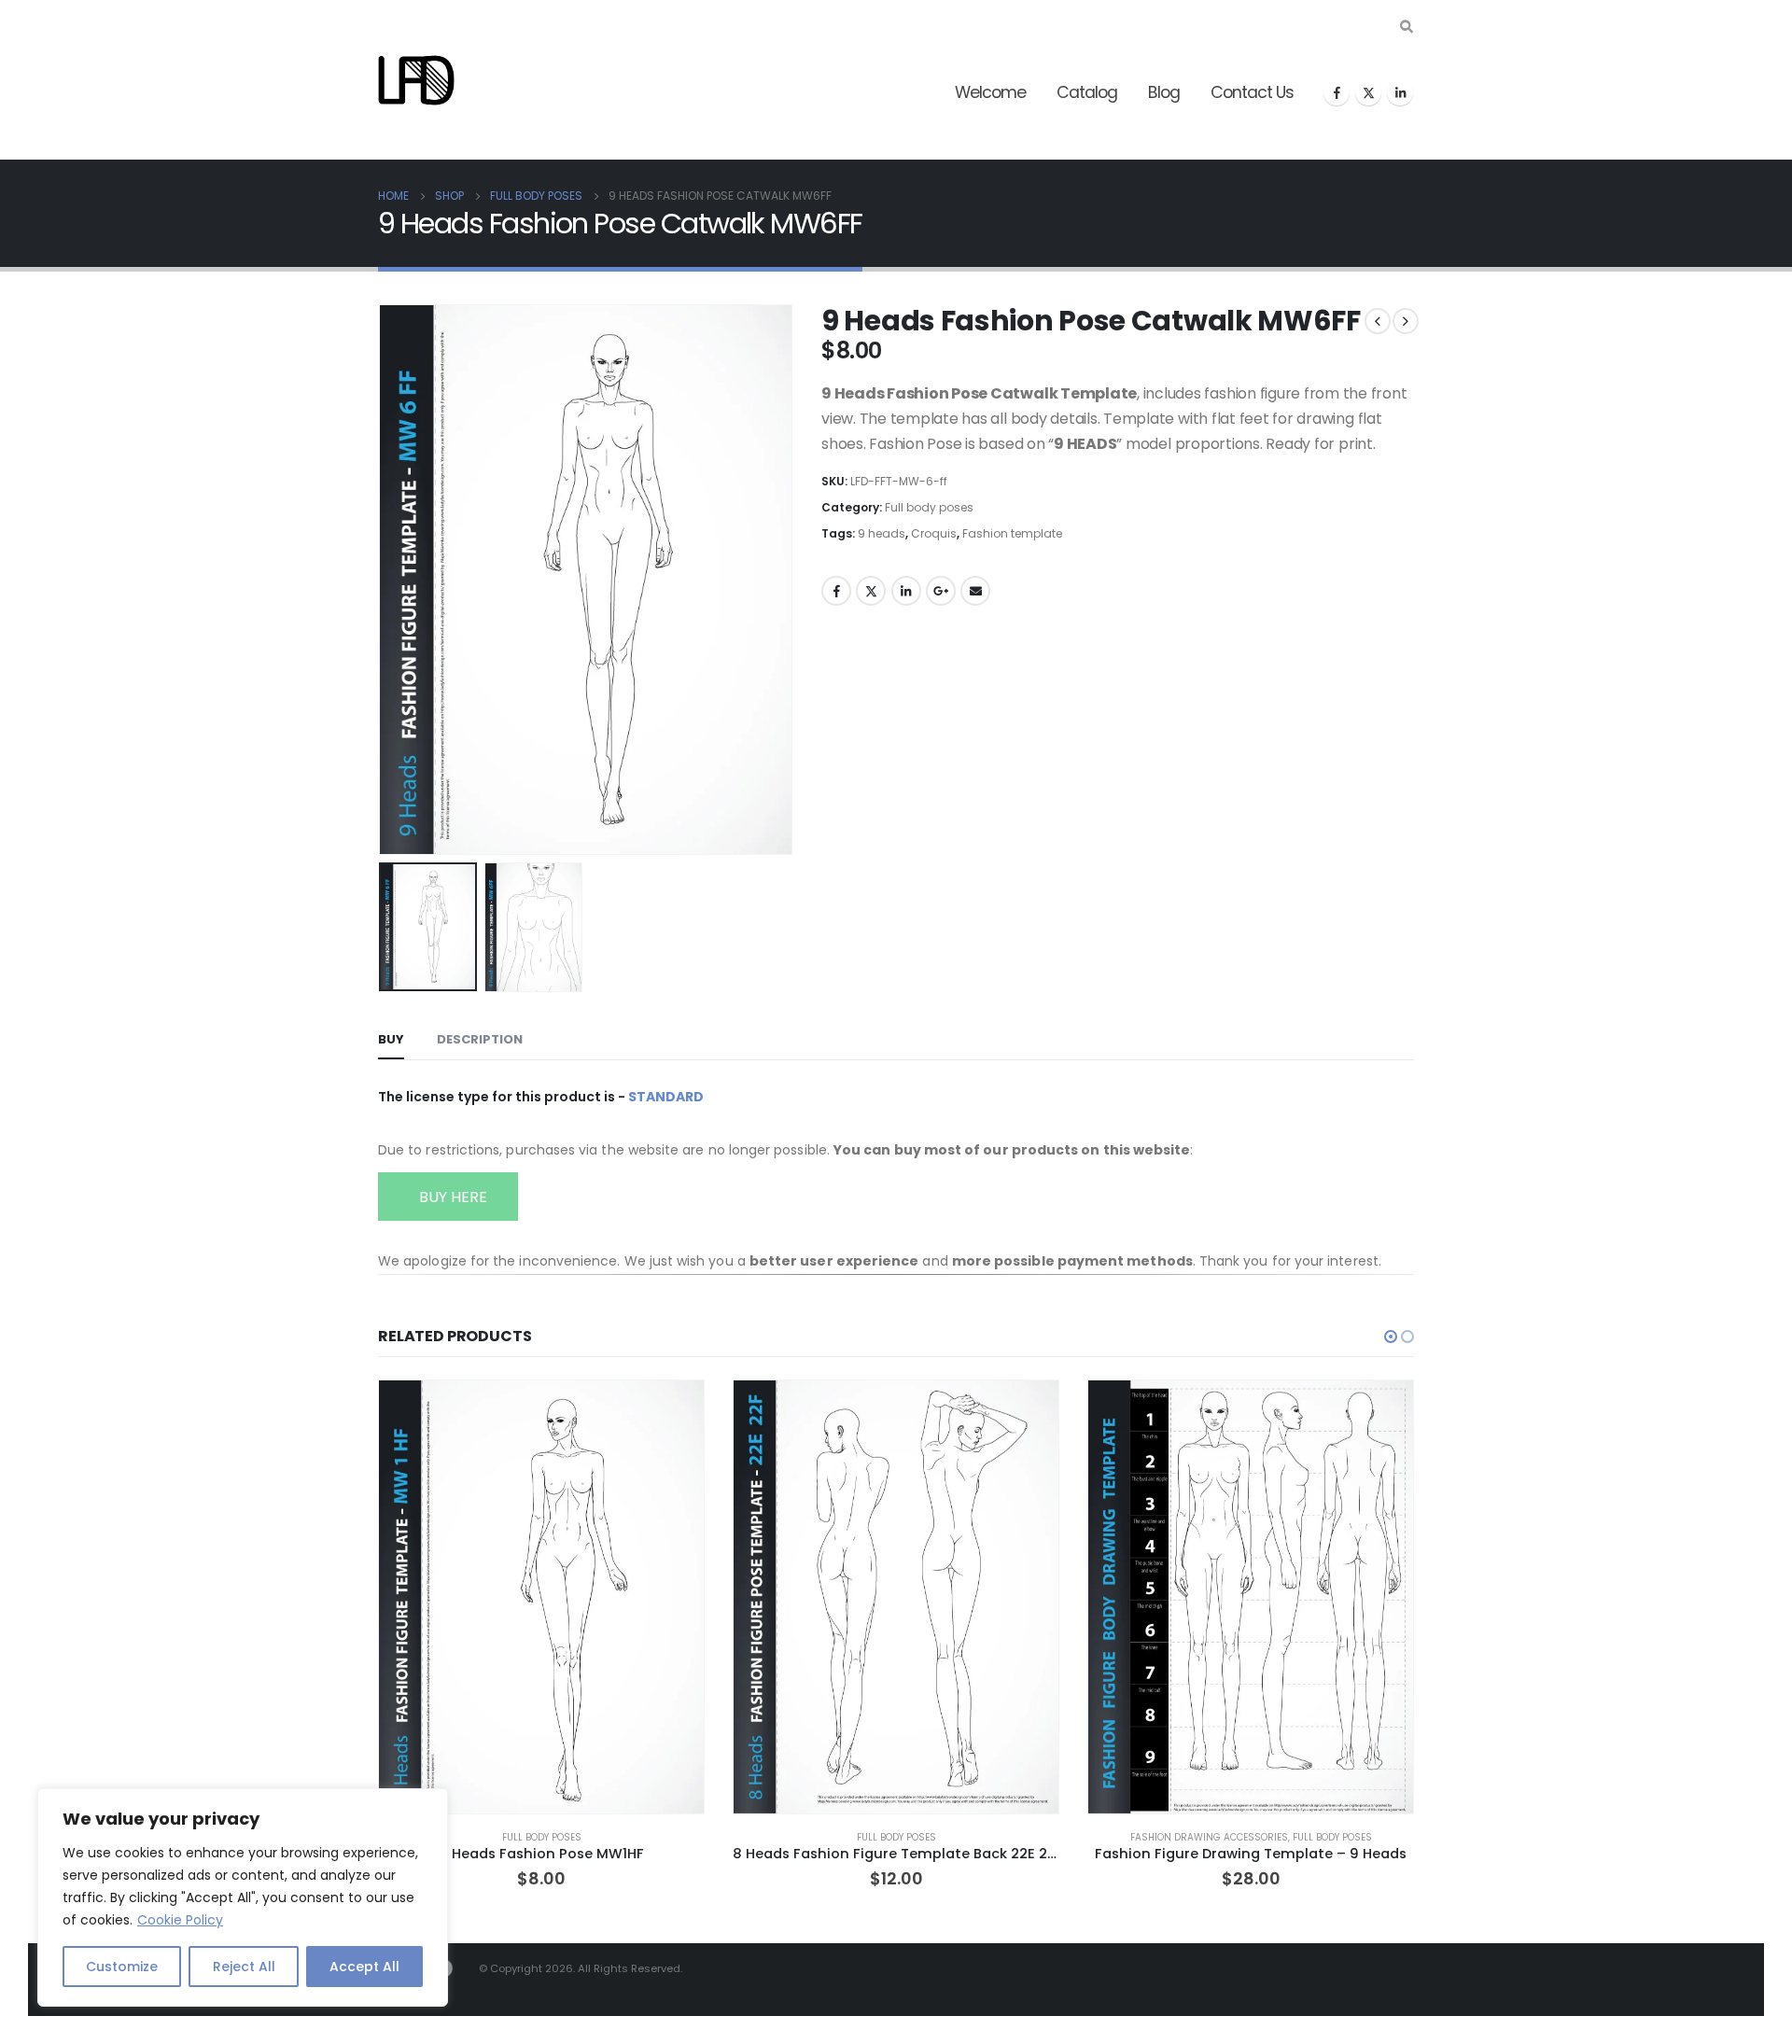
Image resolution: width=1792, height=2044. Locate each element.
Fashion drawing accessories (1209, 1837)
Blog (1164, 92)
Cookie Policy (180, 1920)
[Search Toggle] (1406, 27)
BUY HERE (451, 1197)
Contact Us (1252, 92)
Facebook (836, 591)
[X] (1368, 92)
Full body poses (929, 507)
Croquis (934, 533)
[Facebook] (1337, 92)
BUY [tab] (391, 1039)
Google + (941, 591)
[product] (541, 1597)
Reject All (244, 1967)
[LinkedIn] (1400, 92)
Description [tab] (480, 1039)
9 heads (882, 533)
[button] (383, 580)
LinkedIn (906, 591)
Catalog (1087, 92)
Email (975, 591)
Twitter (871, 591)
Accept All (364, 1967)
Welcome (990, 92)
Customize (122, 1967)
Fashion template (1012, 533)
